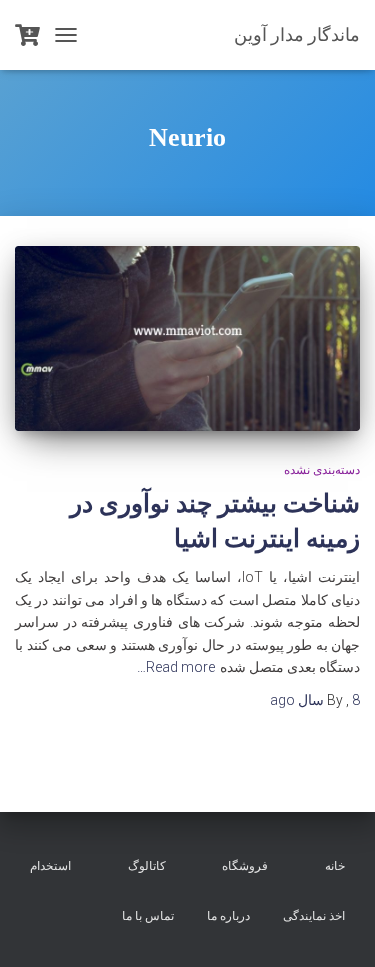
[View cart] (27, 35)
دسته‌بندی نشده (322, 470)
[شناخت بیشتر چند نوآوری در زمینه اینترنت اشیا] (187, 338)
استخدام (50, 866)
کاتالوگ (147, 866)
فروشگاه (245, 866)
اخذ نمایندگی (314, 916)
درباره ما (228, 916)
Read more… (176, 667)
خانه (335, 866)
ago (315, 700)
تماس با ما (148, 916)
